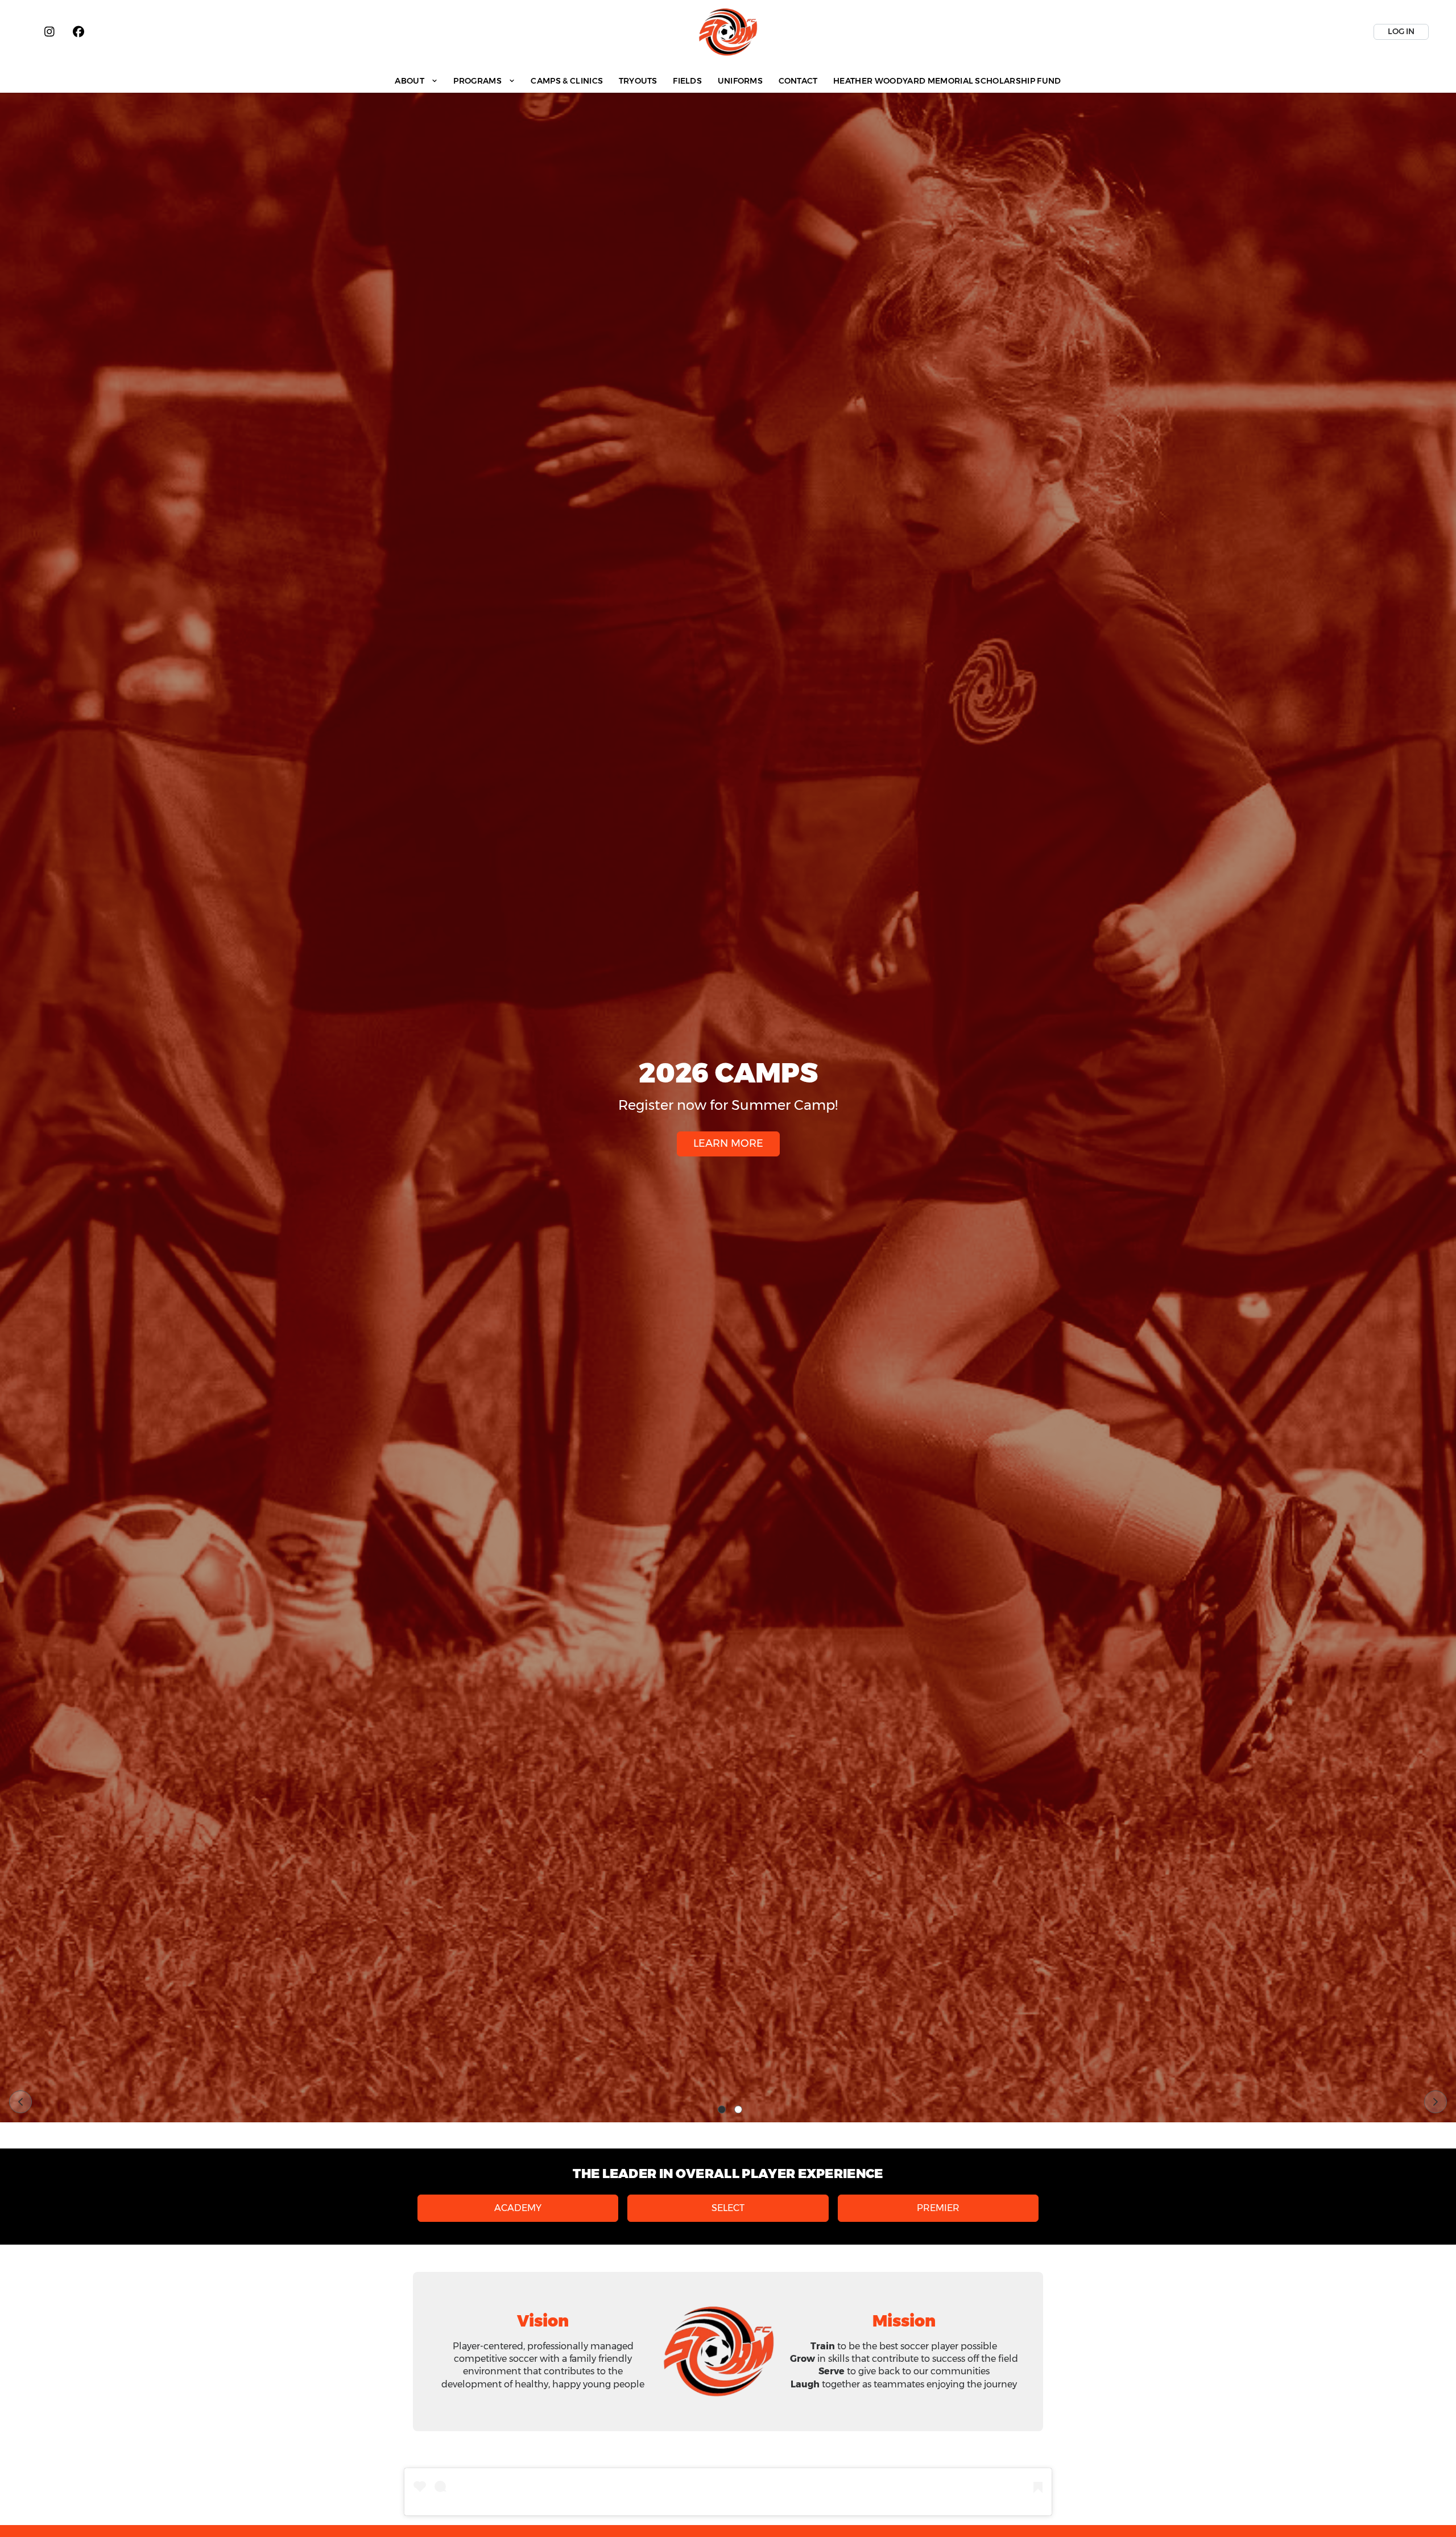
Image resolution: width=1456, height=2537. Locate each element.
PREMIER (938, 2208)
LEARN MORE (728, 1143)
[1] (722, 2110)
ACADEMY (518, 2208)
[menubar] (728, 80)
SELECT (728, 2208)
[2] (738, 2110)
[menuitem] (417, 80)
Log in (1401, 31)
